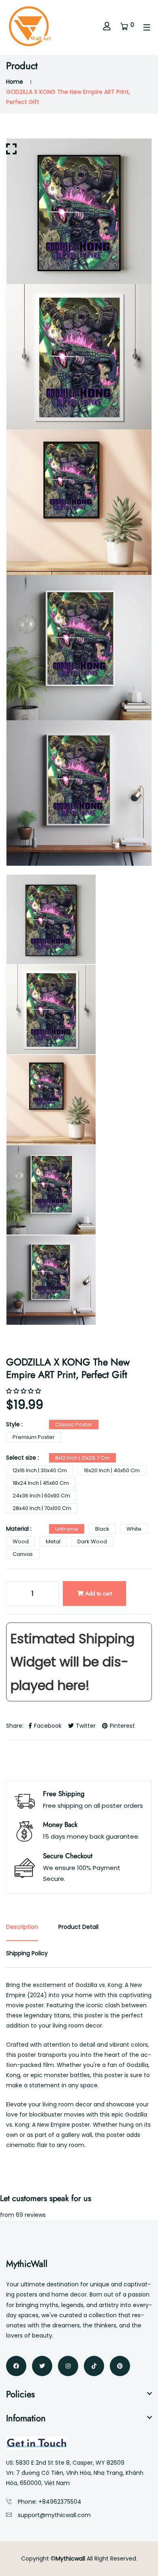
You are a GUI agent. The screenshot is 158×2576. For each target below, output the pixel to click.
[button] (24, 1391)
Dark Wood (92, 1541)
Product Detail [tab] (78, 1927)
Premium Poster (34, 1437)
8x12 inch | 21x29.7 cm (82, 1458)
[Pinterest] (120, 2366)
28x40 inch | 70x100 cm (42, 1508)
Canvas (23, 1554)
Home (15, 82)
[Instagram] (68, 2366)
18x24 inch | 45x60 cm (41, 1483)
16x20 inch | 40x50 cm (112, 1470)
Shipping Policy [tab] (27, 1953)
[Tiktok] (94, 2366)
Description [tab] (22, 1927)
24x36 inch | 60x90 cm (41, 1496)
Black (102, 1529)
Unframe (67, 1529)
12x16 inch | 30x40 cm (40, 1470)
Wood (21, 1541)
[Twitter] (42, 2366)
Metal (53, 1541)
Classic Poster (74, 1424)
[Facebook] (16, 2366)
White (134, 1529)
